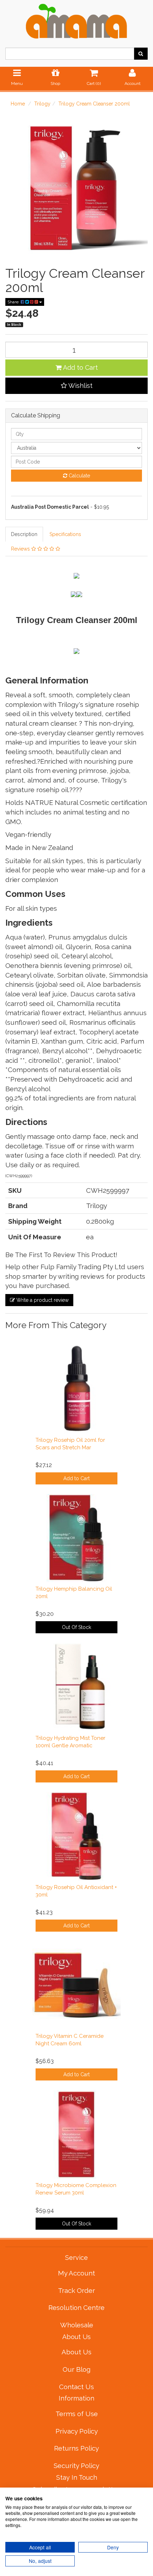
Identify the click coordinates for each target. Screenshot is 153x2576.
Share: (14, 302)
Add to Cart (80, 367)
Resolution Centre (76, 2307)
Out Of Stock (76, 1627)
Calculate (79, 476)
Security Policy (76, 2466)
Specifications (65, 534)
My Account (76, 2273)
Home (18, 104)
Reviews (21, 549)
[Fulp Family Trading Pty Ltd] (76, 20)
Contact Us (76, 2387)
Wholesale (77, 2325)
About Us (76, 2352)
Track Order (76, 2290)
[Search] (141, 54)
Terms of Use (77, 2414)
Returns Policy (76, 2448)
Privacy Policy (77, 2431)
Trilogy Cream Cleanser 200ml (94, 104)
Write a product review (42, 1300)
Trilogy (42, 104)
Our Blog (76, 2369)
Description (24, 534)
